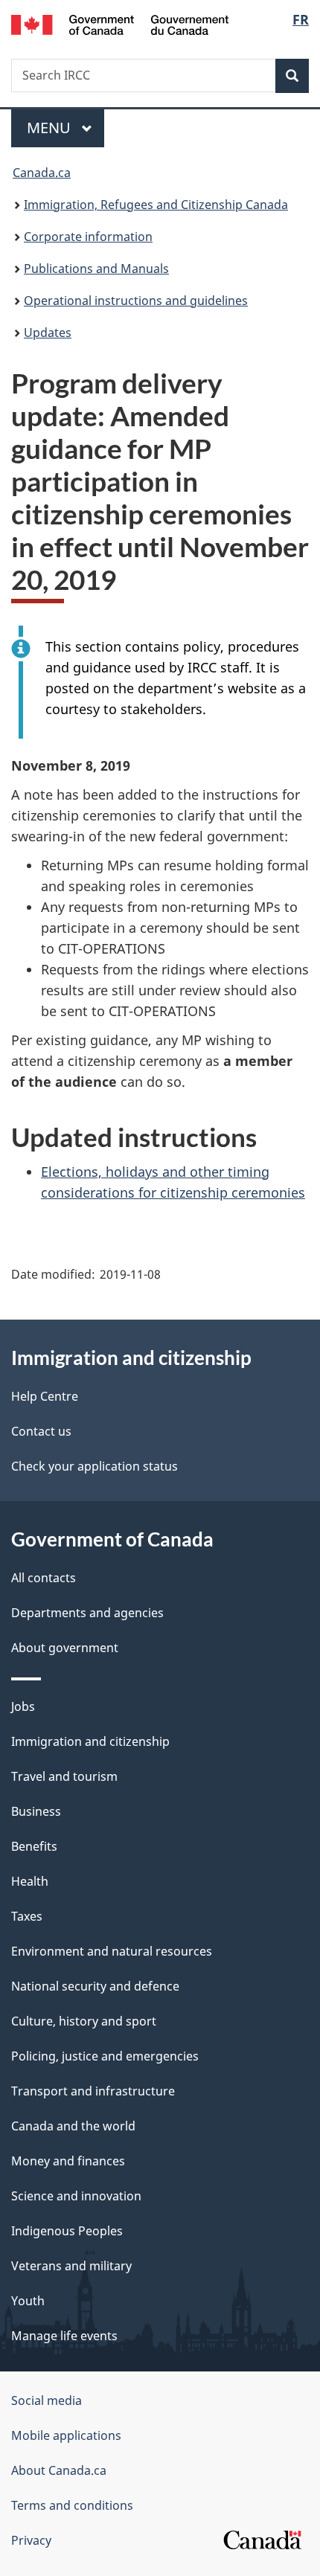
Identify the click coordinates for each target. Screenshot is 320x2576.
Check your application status (95, 1466)
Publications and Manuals (96, 269)
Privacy (31, 2540)
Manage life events (64, 2336)
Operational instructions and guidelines (136, 301)
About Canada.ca (59, 2470)
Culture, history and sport (84, 2021)
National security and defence (95, 1986)
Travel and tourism (64, 1776)
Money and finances (68, 2161)
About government (65, 1648)
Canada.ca (42, 173)
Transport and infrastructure (93, 2091)
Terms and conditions (72, 2505)
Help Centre (45, 1396)
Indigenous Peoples (67, 2231)
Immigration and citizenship (90, 1741)
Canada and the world (73, 2126)
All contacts (44, 1578)
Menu (51, 128)
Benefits (34, 1846)
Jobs (23, 1706)
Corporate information (88, 237)
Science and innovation (76, 2196)
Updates (48, 333)
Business (36, 1811)
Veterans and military (71, 2266)
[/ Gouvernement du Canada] (120, 23)
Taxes (27, 1916)
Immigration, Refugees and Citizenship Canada (156, 205)
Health (30, 1881)
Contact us (41, 1431)
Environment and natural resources (112, 1951)
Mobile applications (66, 2435)
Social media (47, 2400)
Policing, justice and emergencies (105, 2056)
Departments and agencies (87, 1613)
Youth (28, 2301)
